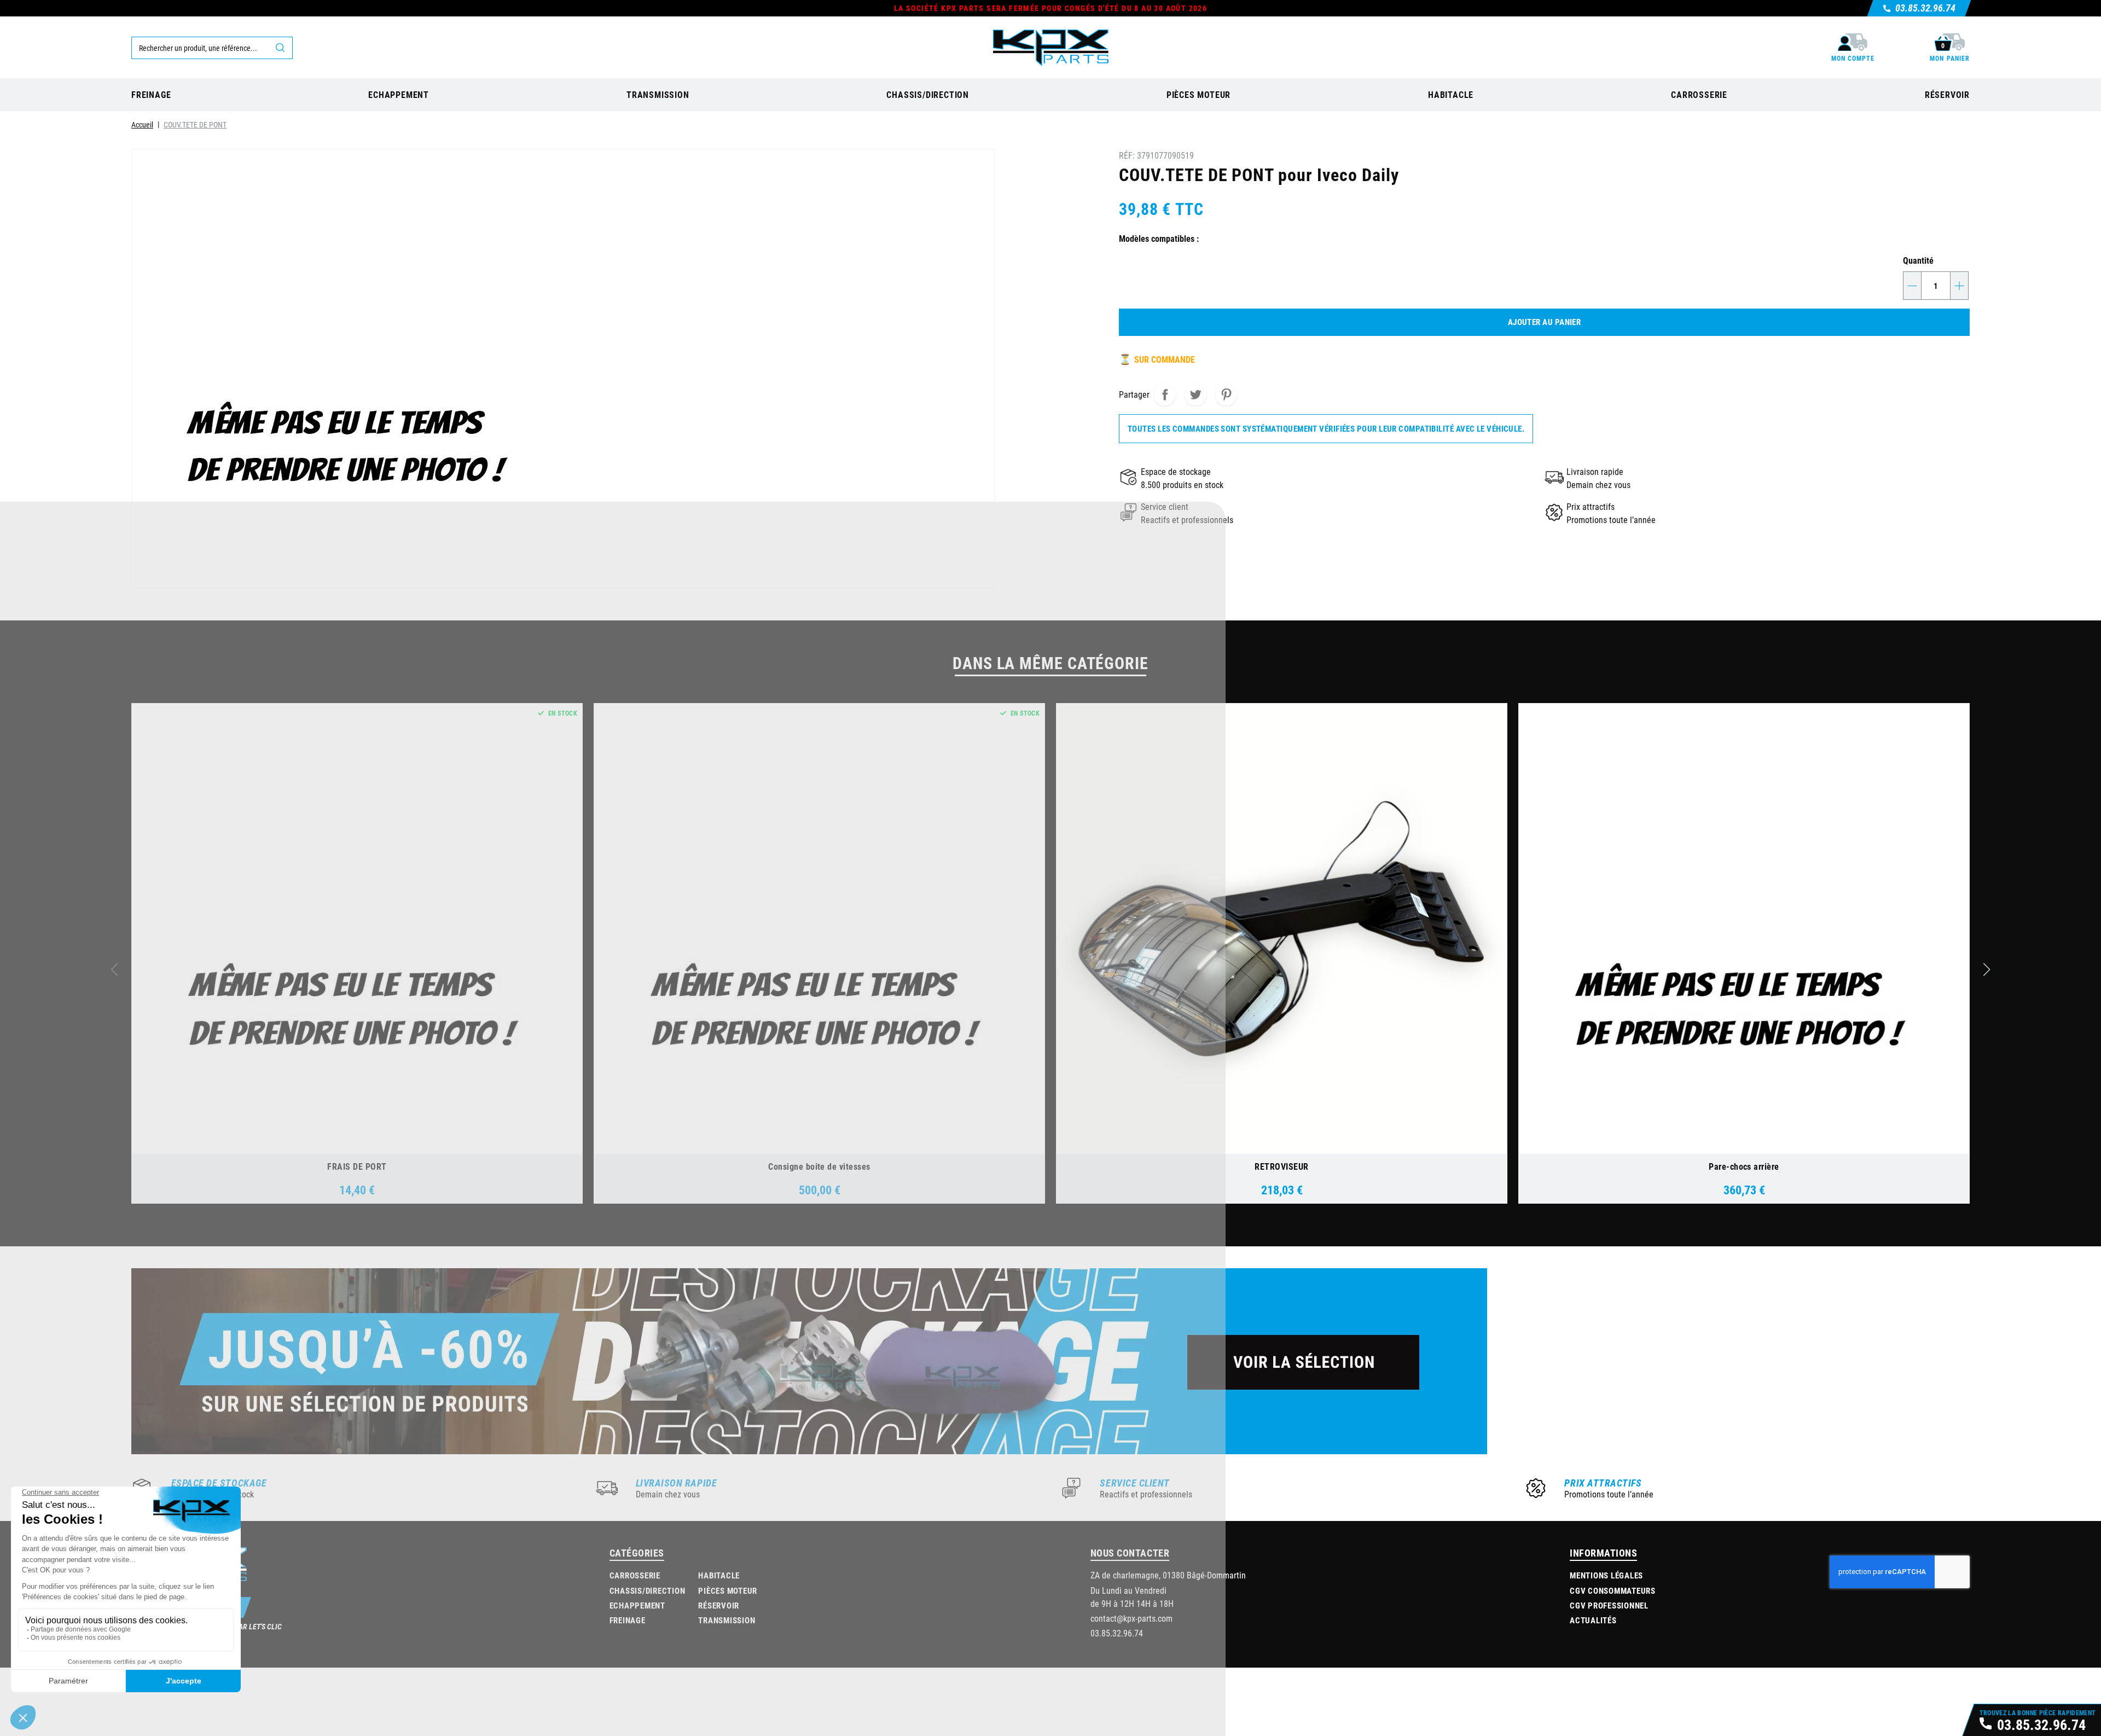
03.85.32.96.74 (1117, 1633)
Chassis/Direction (648, 1590)
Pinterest (1226, 394)
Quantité (1918, 260)
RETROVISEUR (1281, 1166)
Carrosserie (635, 1575)
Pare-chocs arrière (1744, 1166)
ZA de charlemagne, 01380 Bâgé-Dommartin (1168, 1575)
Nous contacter (1130, 1553)
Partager (1165, 394)
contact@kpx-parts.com (1131, 1618)
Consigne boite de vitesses (819, 1166)
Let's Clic (265, 1626)
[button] (1987, 969)
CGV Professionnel (1609, 1605)
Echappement (637, 1605)
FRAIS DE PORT (357, 1166)
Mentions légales (1606, 1575)
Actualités (1593, 1620)
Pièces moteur (728, 1590)
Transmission (727, 1620)
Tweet (1195, 394)
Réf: (1127, 155)
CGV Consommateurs (1613, 1590)
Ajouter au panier (1545, 322)
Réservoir (719, 1605)
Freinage (628, 1620)
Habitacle (719, 1575)
